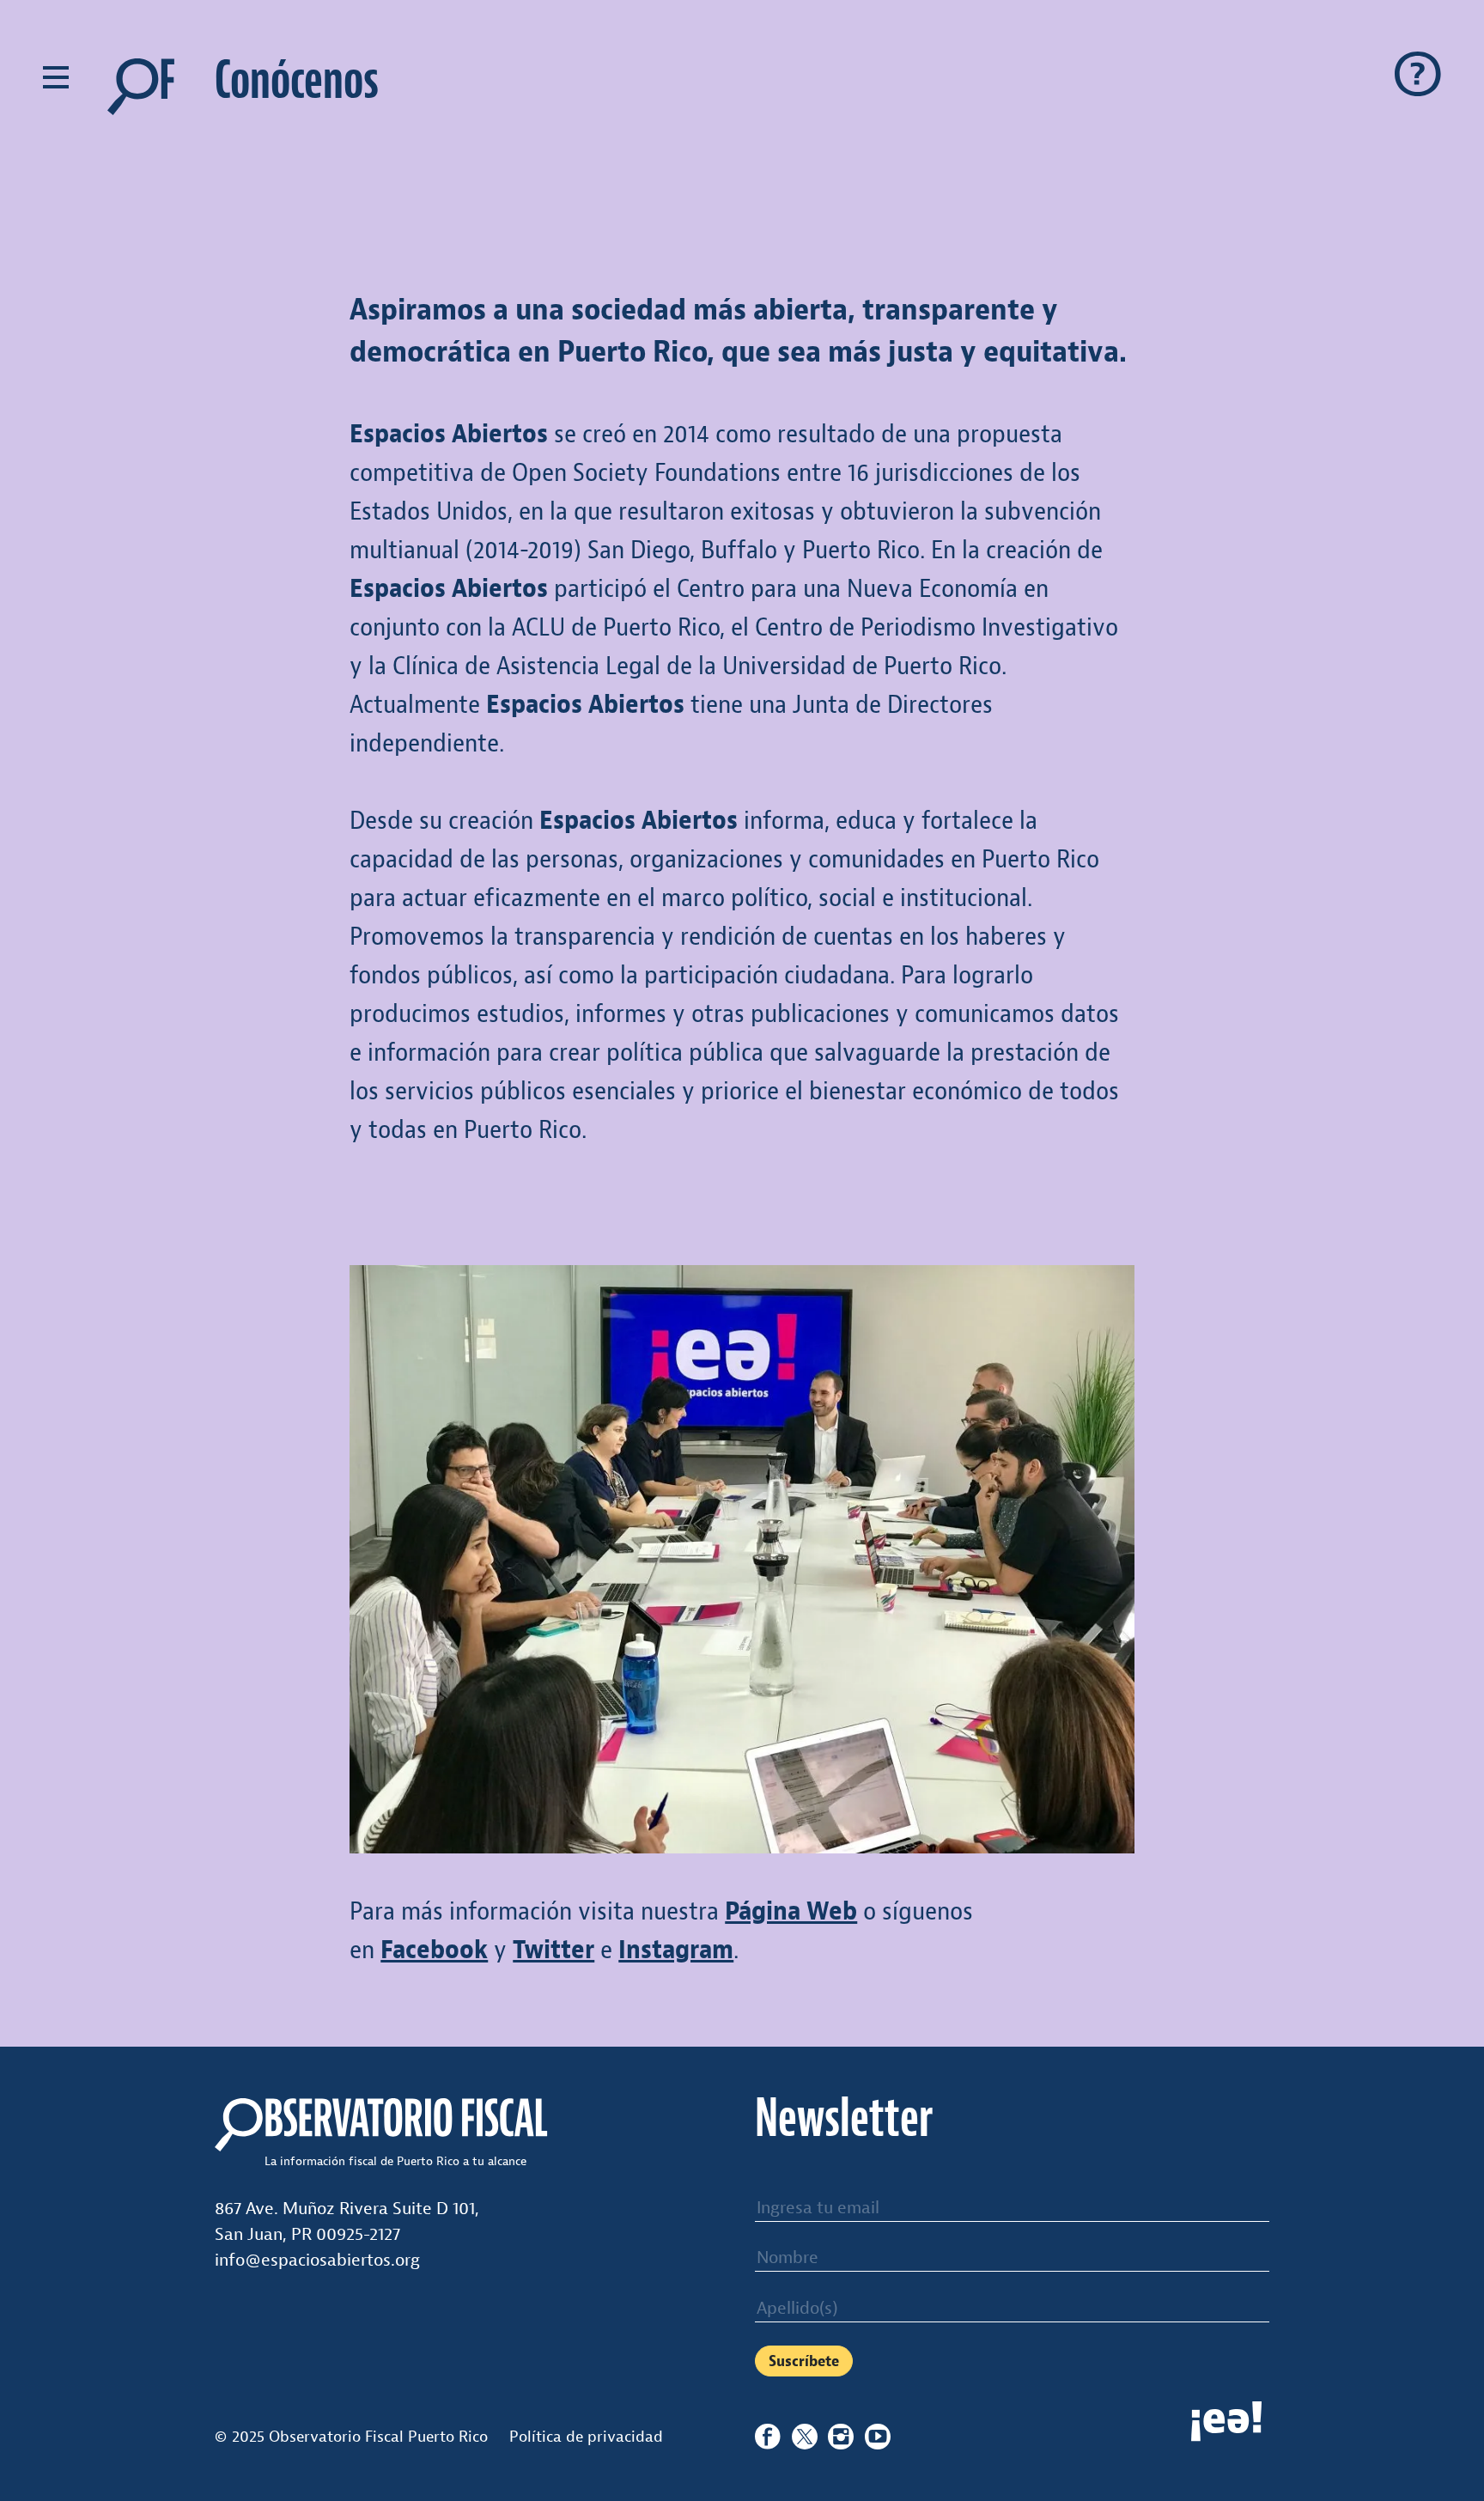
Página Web (791, 1911)
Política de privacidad (586, 2437)
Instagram (676, 1950)
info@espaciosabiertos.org (317, 2260)
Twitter (553, 1950)
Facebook (434, 1950)
